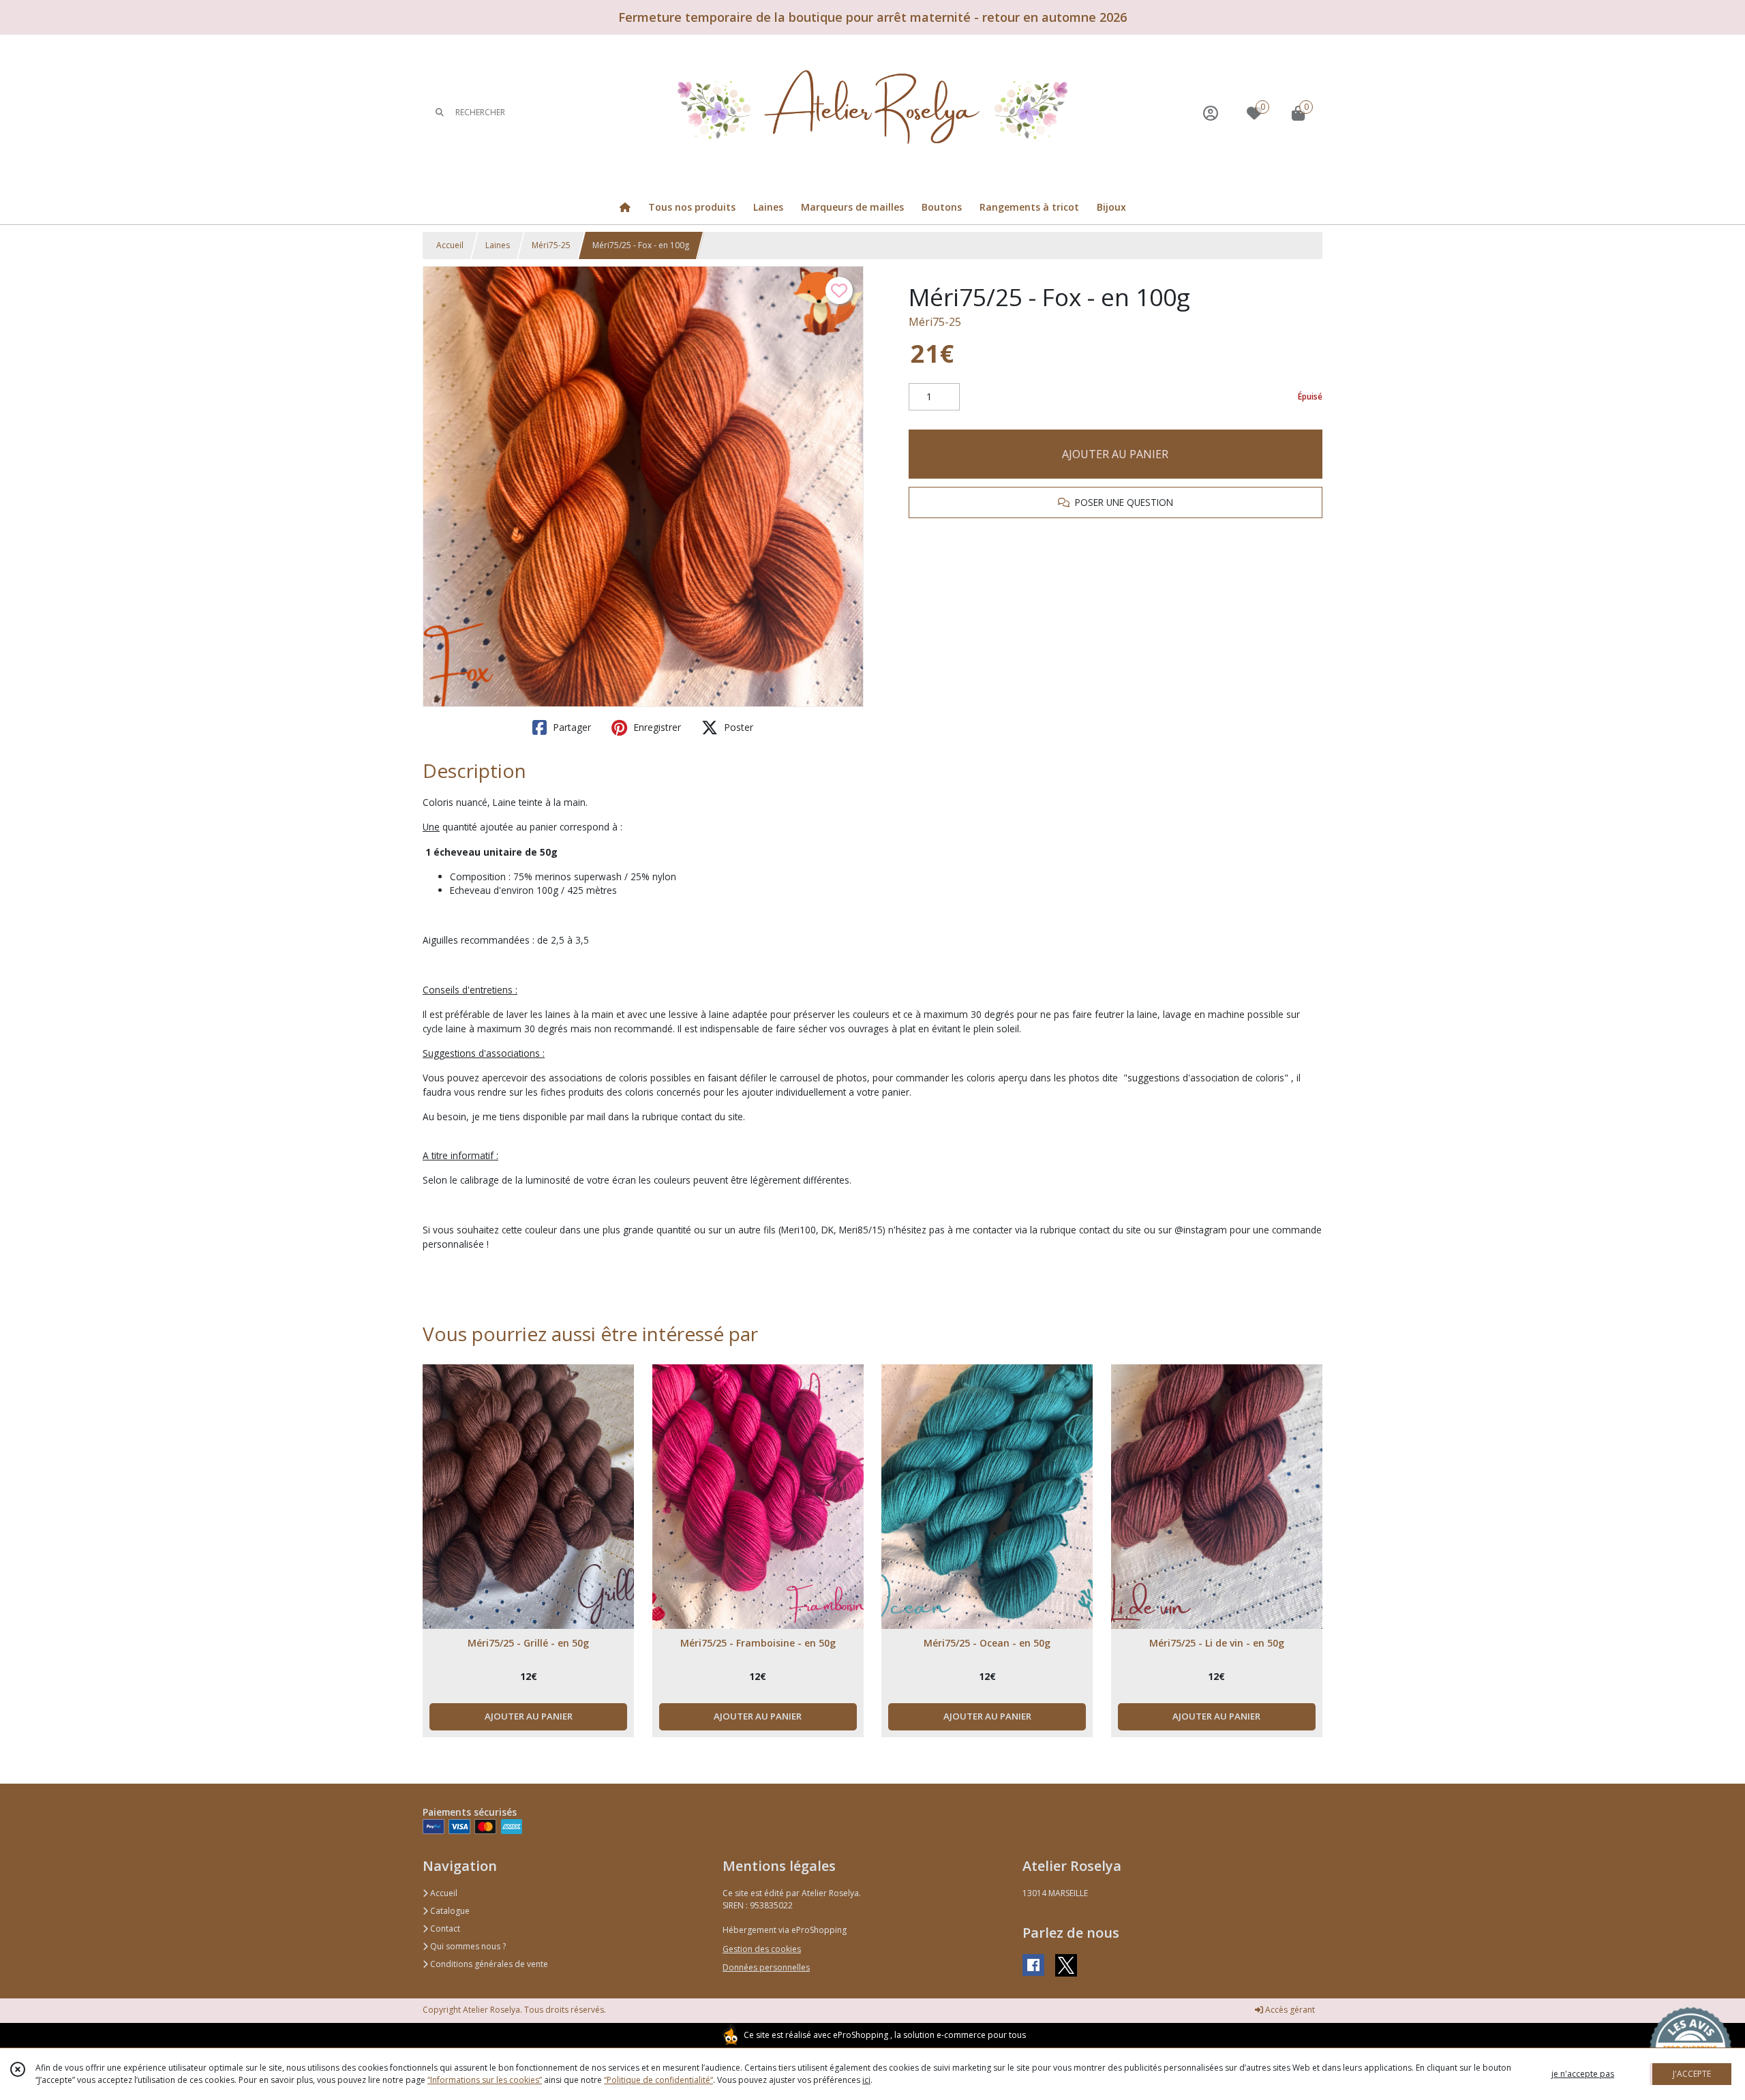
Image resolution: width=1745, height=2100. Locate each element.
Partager (571, 727)
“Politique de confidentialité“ (658, 2080)
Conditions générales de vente (488, 1964)
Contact (444, 1929)
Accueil (450, 245)
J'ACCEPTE (1692, 2074)
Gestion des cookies (762, 1949)
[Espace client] (1211, 113)
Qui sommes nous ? (467, 1946)
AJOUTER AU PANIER (1115, 454)
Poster (737, 727)
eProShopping (861, 2035)
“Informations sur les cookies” (485, 2080)
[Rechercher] (440, 113)
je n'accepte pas (1583, 2074)
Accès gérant (1289, 2010)
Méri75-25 (551, 245)
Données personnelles (766, 1967)
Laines (498, 245)
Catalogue (449, 1911)
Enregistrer (656, 727)
